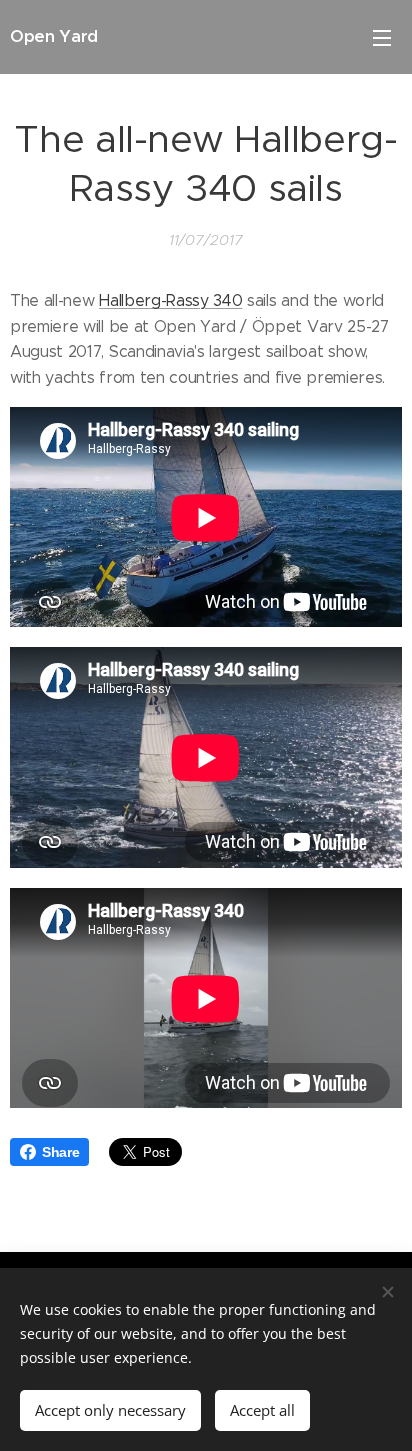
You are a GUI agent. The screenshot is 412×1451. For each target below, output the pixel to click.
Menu (382, 37)
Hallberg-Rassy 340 (170, 300)
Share (60, 1152)
